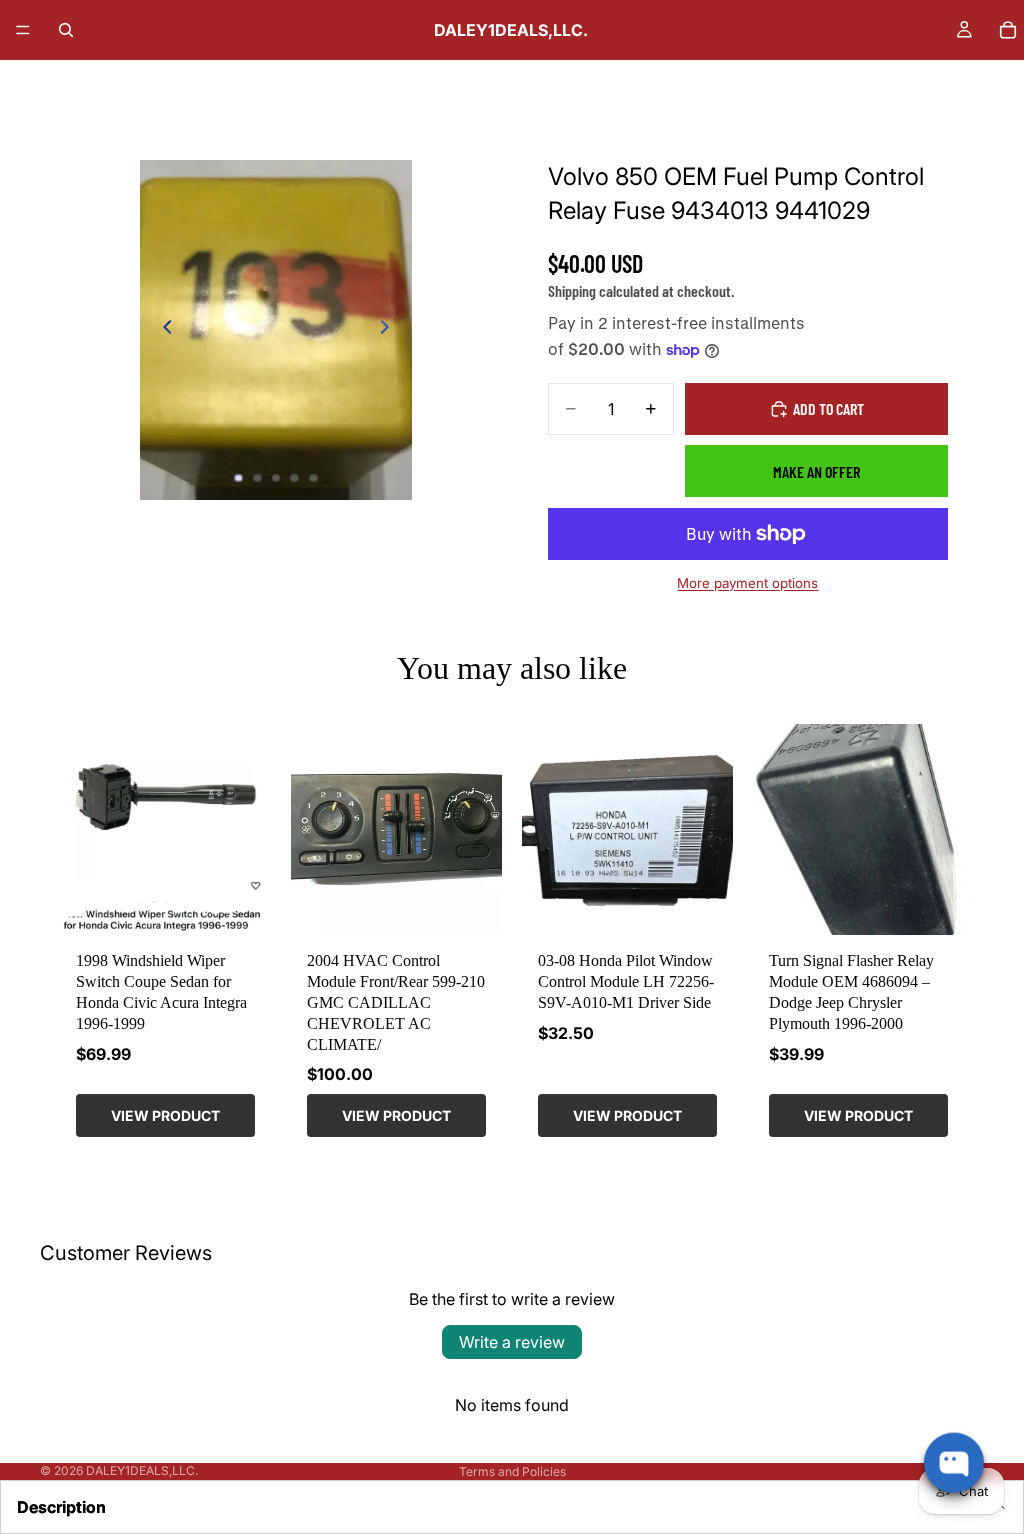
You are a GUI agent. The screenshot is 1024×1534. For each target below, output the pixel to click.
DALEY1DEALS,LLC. (142, 1470)
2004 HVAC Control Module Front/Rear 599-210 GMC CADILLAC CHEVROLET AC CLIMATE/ (396, 1002)
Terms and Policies (512, 1471)
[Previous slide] (162, 330)
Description (61, 1507)
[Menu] (23, 30)
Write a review (512, 1342)
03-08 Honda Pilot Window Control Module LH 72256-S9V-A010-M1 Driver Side (626, 981)
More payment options (747, 583)
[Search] (66, 30)
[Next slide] (390, 330)
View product (165, 1115)
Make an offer (816, 471)
